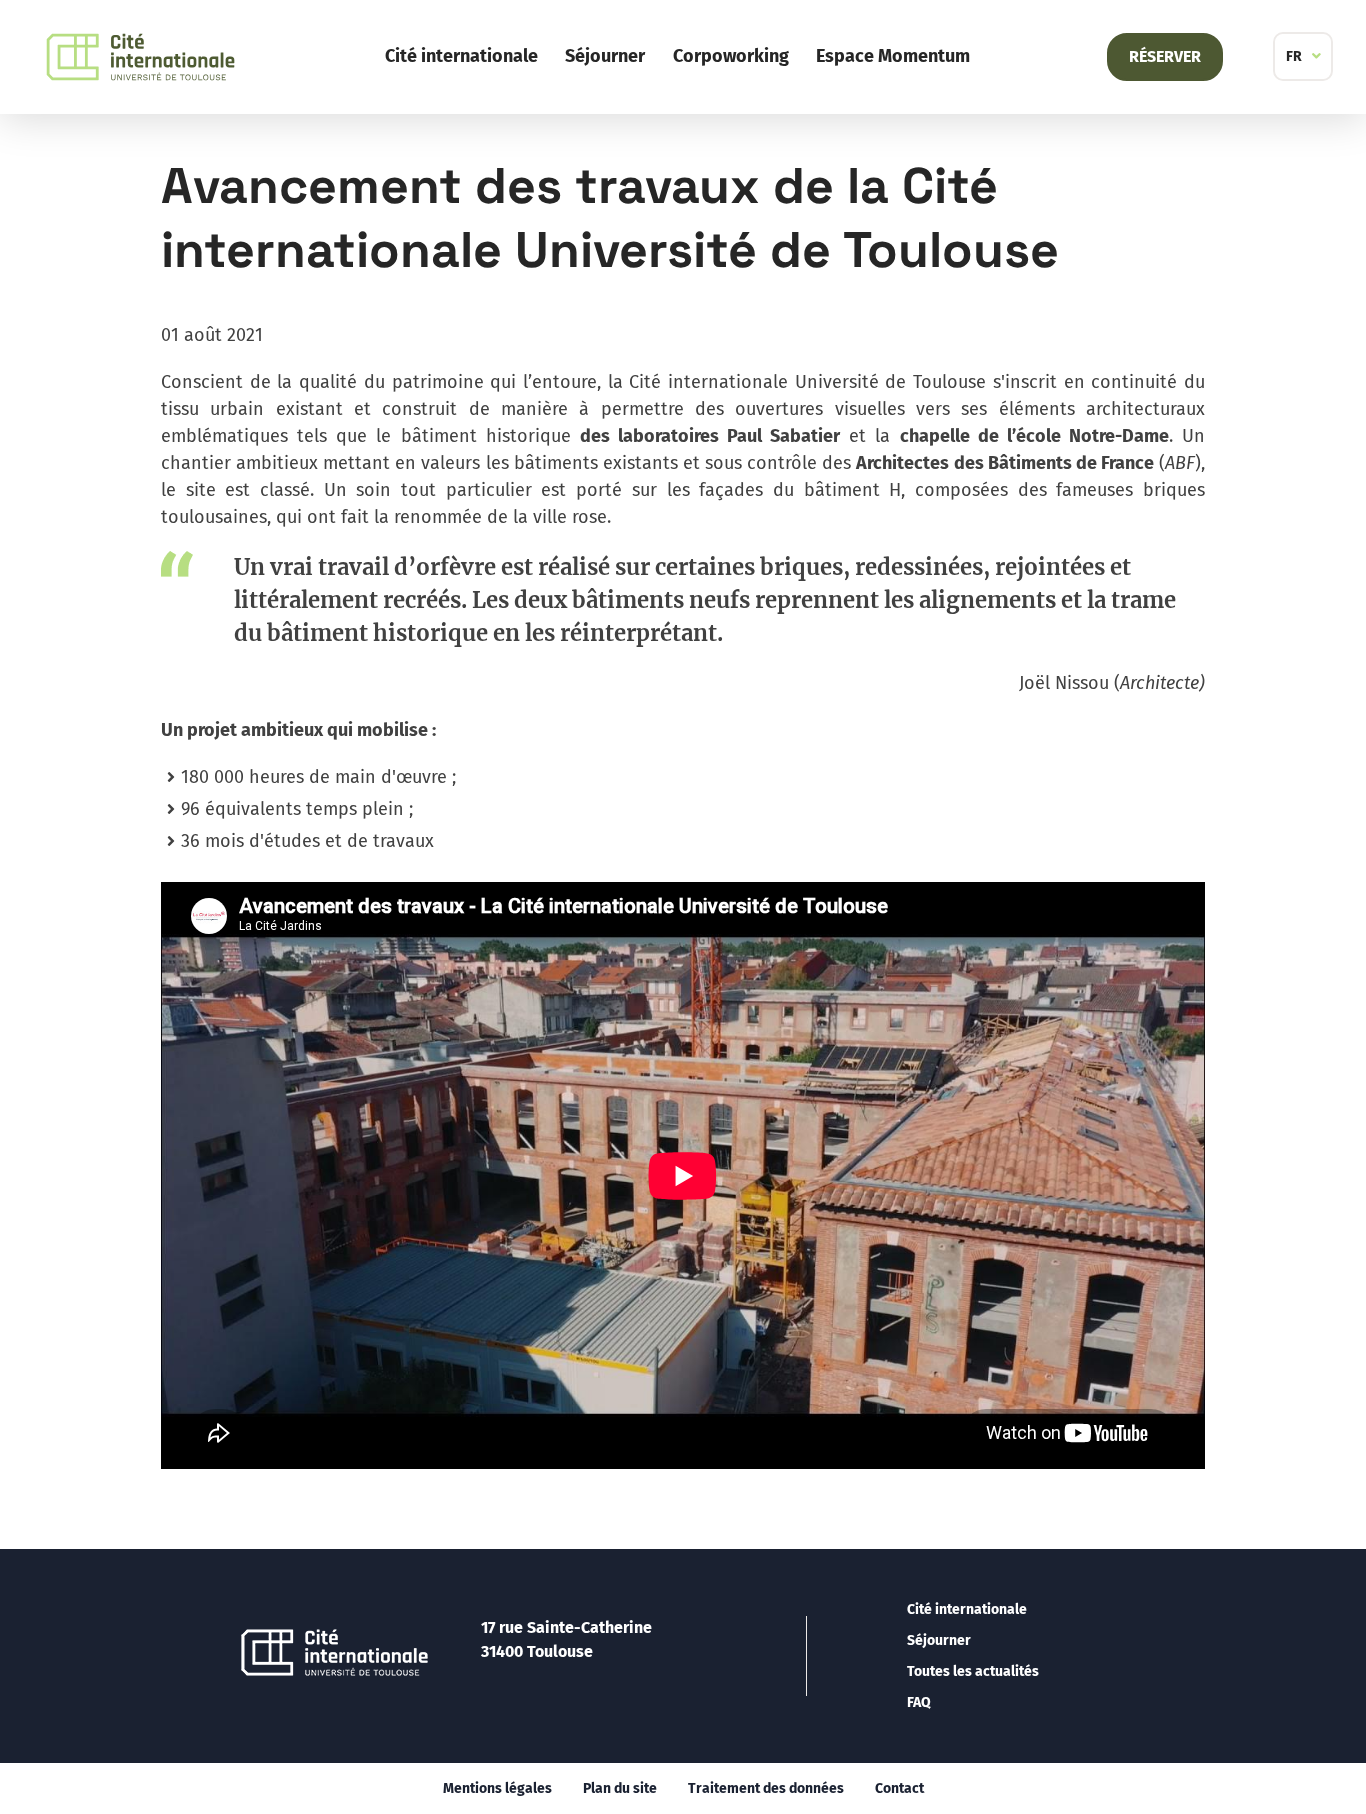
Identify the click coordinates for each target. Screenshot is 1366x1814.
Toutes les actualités (973, 1671)
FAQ (919, 1702)
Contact (899, 1788)
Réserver (1165, 56)
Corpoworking (731, 56)
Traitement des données (766, 1788)
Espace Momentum (893, 56)
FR (1294, 56)
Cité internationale (461, 56)
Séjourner (605, 56)
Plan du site (620, 1788)
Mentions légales (497, 1788)
